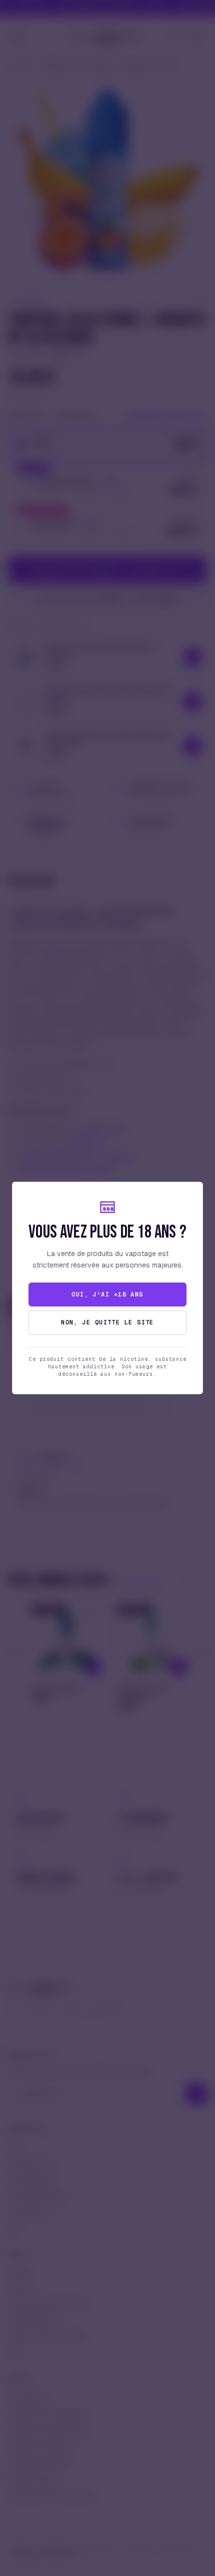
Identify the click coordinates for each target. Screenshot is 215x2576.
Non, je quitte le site (107, 1322)
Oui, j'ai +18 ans (107, 1294)
